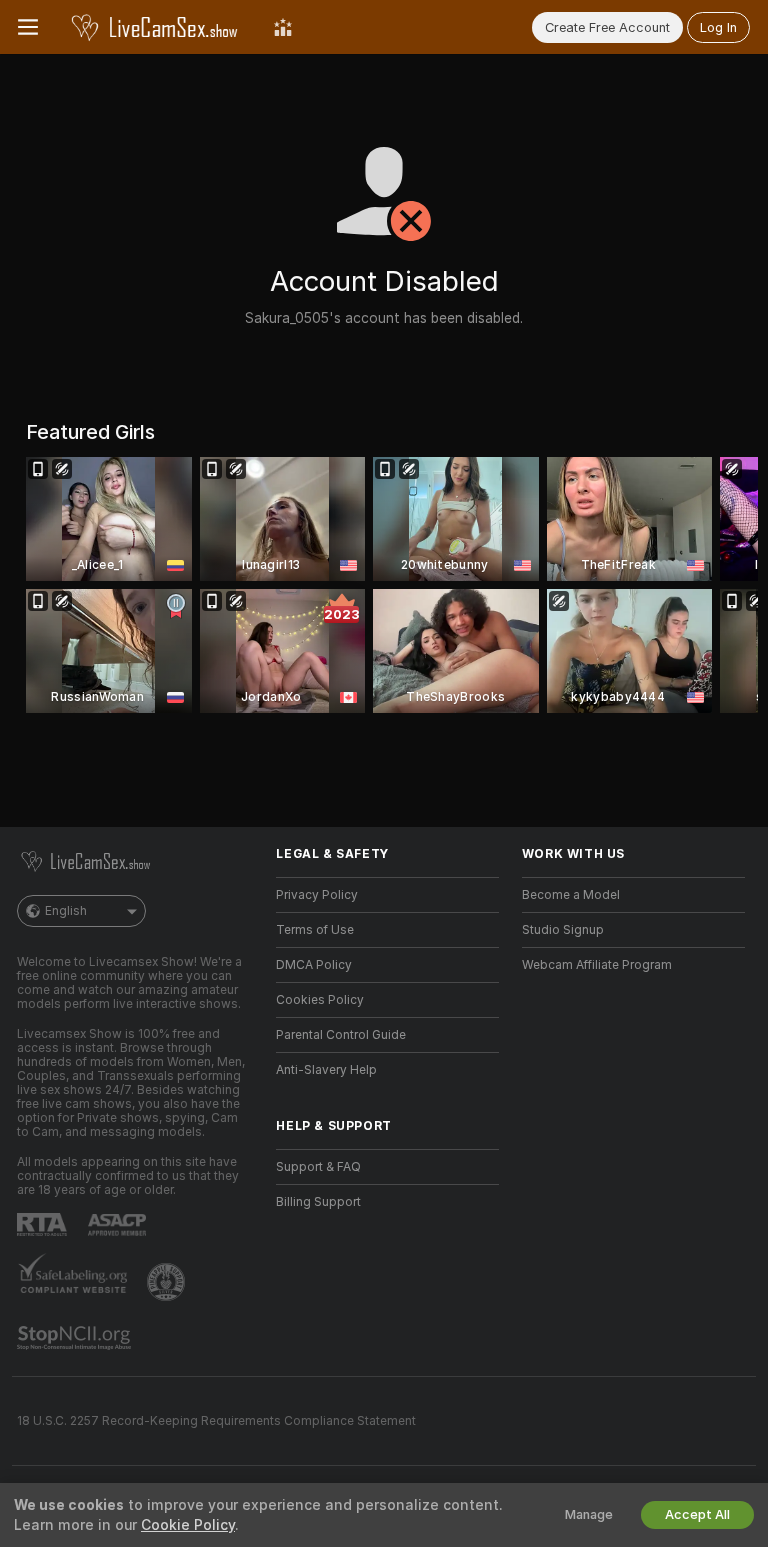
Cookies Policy (320, 1000)
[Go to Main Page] (156, 27)
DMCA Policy (314, 965)
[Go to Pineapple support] (168, 1282)
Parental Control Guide (341, 1035)
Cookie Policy (188, 1525)
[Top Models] (283, 27)
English (66, 911)
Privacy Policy (317, 895)
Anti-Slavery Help (326, 1070)
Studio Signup (563, 930)
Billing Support (318, 1202)
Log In (718, 27)
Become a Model (571, 895)
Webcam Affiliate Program (597, 965)
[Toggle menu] (28, 27)
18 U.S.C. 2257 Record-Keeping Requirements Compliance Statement (216, 1421)
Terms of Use (315, 930)
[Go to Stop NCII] (76, 1338)
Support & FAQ (318, 1167)
